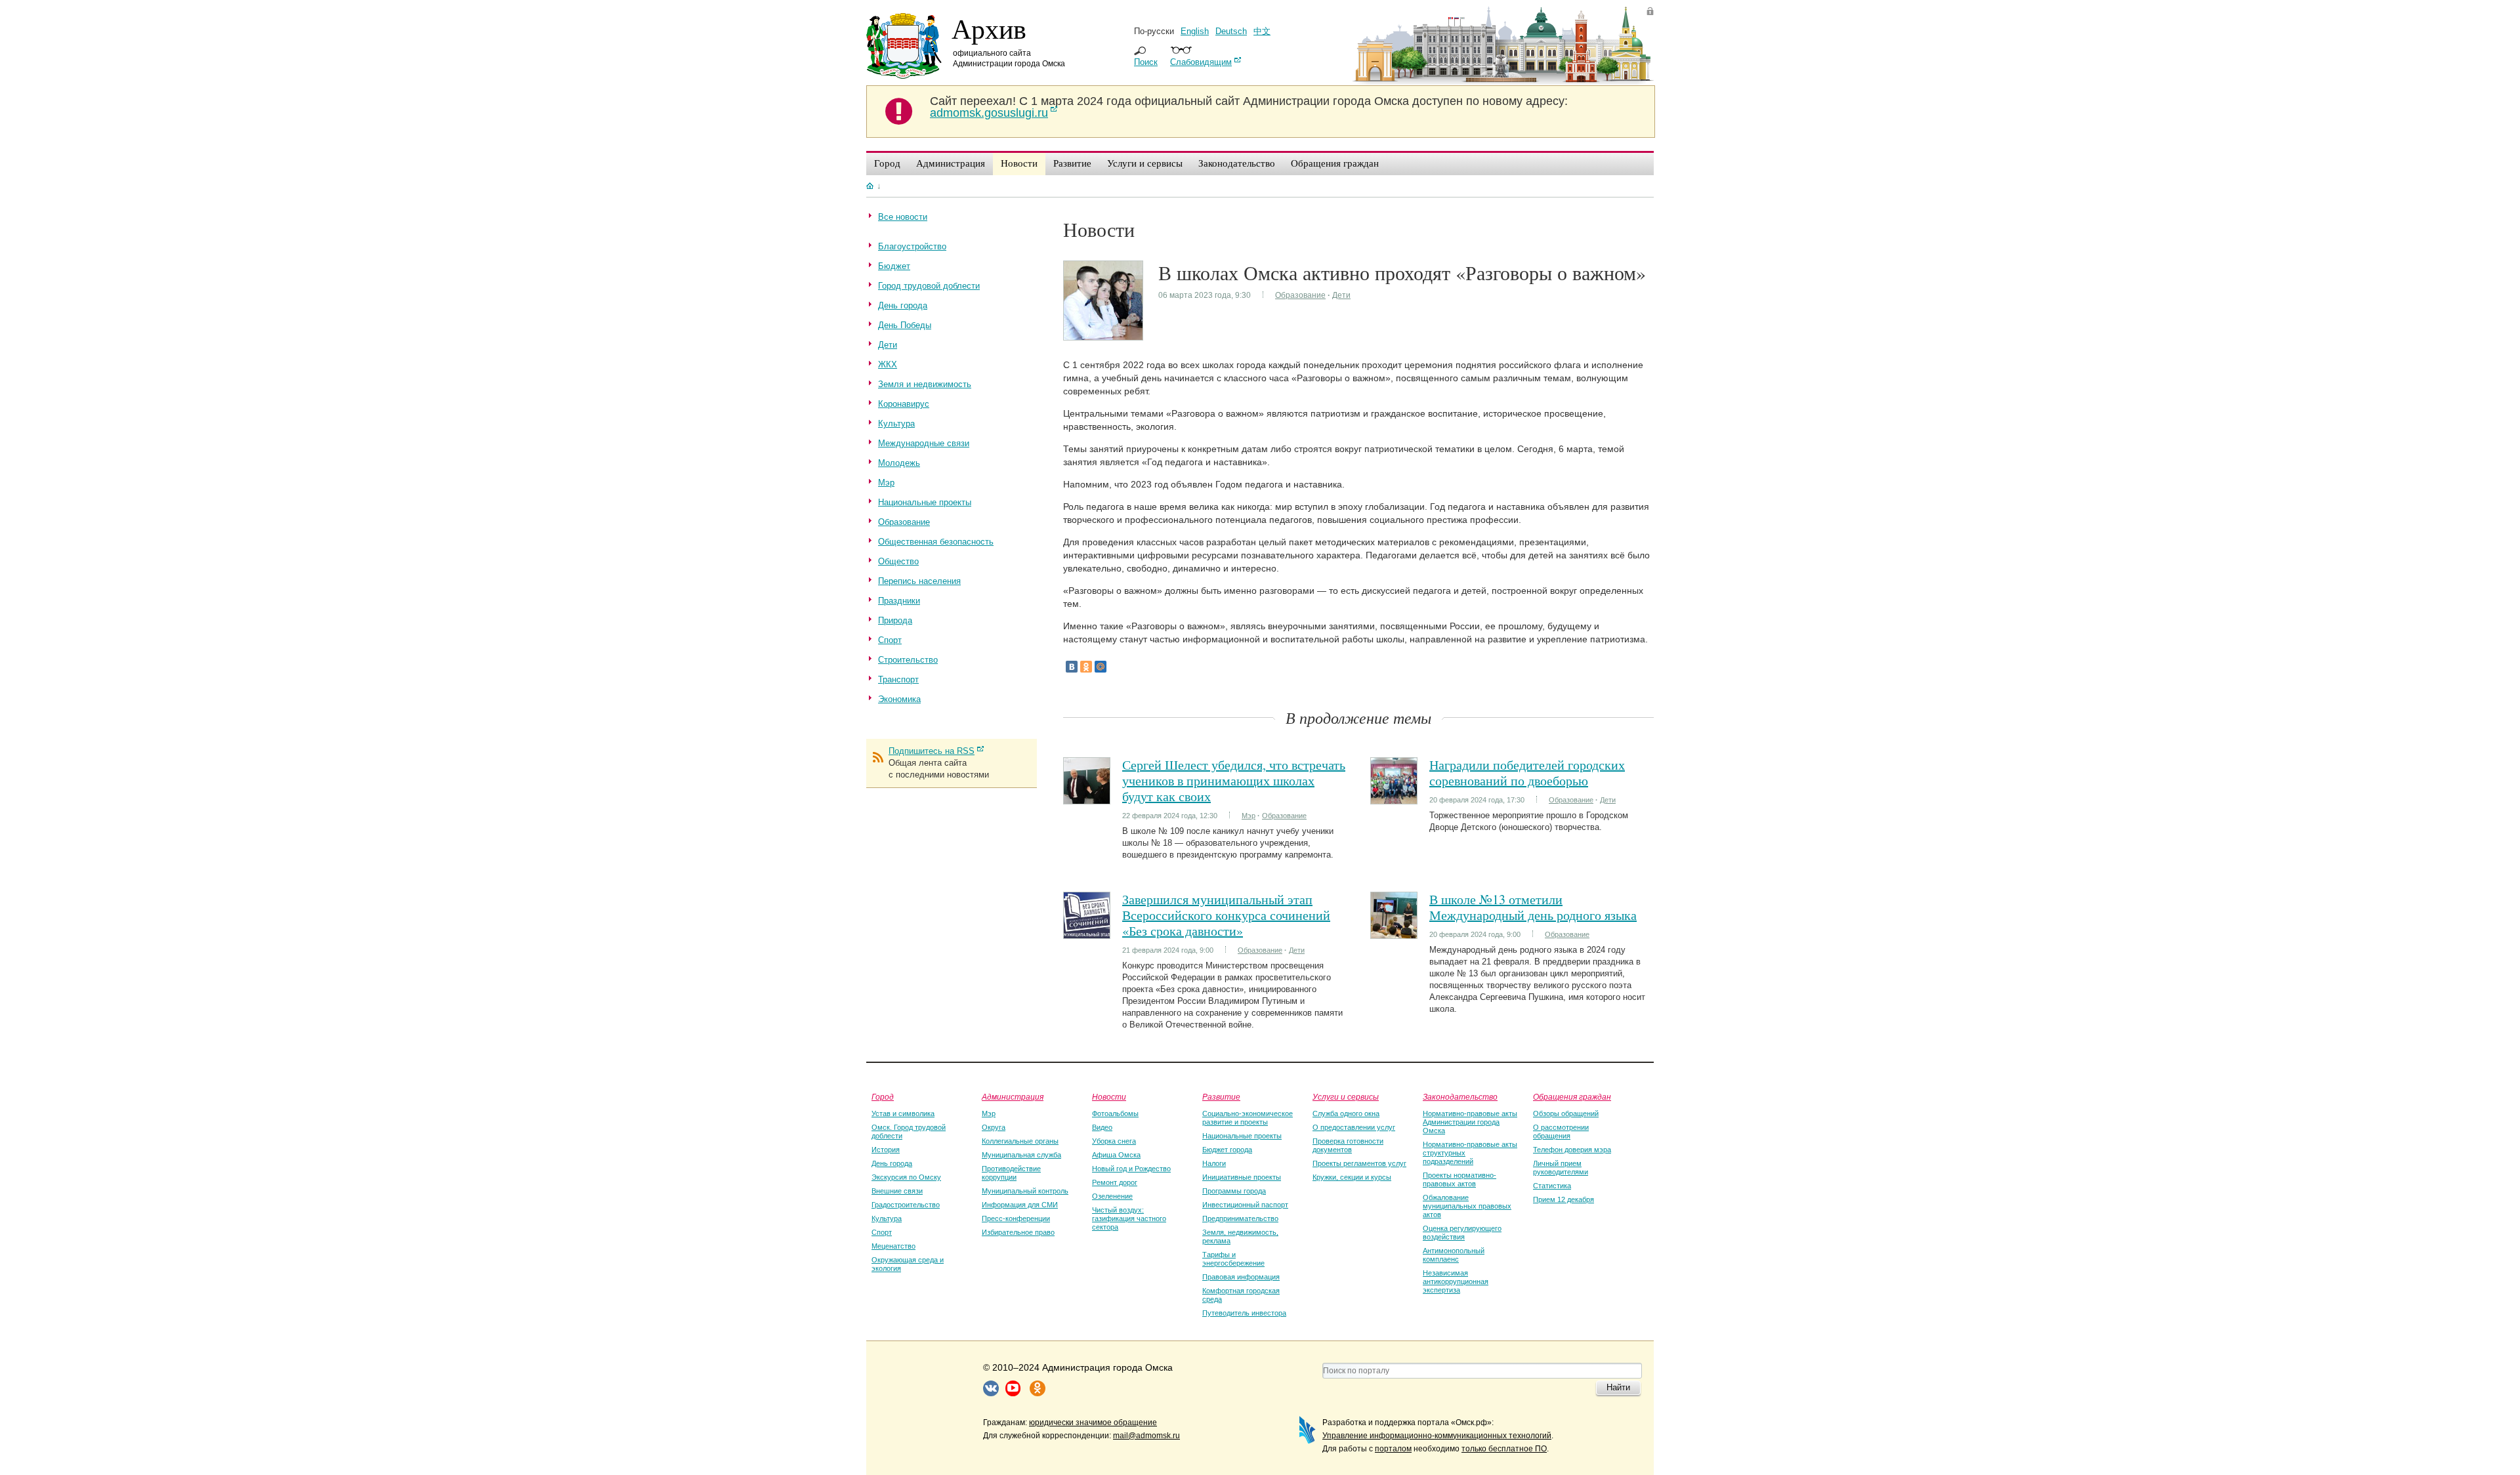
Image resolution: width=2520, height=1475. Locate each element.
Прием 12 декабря (1564, 1199)
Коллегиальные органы (1020, 1141)
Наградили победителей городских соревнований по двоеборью (1527, 773)
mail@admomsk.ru (1146, 1436)
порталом (1393, 1449)
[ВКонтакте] (1072, 667)
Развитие (1221, 1096)
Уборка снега (1114, 1141)
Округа (994, 1127)
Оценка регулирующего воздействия (1462, 1233)
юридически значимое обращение (1093, 1423)
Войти (1650, 11)
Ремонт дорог (1115, 1182)
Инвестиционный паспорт (1245, 1205)
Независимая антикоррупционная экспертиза (1456, 1281)
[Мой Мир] (1101, 667)
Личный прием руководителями (1561, 1168)
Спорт (882, 1232)
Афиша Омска (1116, 1155)
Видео (1102, 1127)
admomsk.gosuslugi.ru (989, 113)
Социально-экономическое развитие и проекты (1248, 1118)
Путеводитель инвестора (1244, 1313)
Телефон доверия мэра (1572, 1150)
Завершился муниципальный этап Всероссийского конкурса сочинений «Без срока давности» (1226, 915)
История (886, 1150)
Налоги (1214, 1163)
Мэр (1249, 816)
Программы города (1234, 1191)
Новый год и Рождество (1131, 1169)
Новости (1109, 1096)
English (1195, 31)
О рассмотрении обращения (1561, 1132)
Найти (1618, 1387)
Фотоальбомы (1115, 1113)
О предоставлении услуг (1354, 1127)
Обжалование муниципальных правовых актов (1467, 1206)
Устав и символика (903, 1113)
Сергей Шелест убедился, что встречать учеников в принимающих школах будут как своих (1234, 780)
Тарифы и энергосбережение (1233, 1259)
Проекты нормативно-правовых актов (1459, 1179)
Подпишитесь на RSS (932, 751)
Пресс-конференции (1016, 1218)
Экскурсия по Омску (906, 1177)
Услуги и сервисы (1346, 1096)
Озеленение (1112, 1196)
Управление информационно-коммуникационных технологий (1437, 1436)
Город (883, 1096)
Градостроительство (906, 1205)
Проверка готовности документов (1348, 1145)
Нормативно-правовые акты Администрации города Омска (1470, 1122)
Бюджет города (1227, 1150)
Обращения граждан (1572, 1096)
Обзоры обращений (1566, 1113)
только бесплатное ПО (1504, 1449)
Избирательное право (1018, 1232)
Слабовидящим (1201, 62)
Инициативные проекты (1242, 1177)
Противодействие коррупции (1011, 1173)
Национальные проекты (1242, 1136)
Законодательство (1460, 1096)
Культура (887, 1218)
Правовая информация (1241, 1277)
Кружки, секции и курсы (1352, 1177)
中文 (1262, 31)
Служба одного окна (1346, 1113)
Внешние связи (897, 1191)
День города (892, 1163)
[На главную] (870, 186)
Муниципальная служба (1021, 1155)
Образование (1300, 295)
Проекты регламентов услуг (1359, 1163)
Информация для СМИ (1020, 1205)
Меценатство (893, 1246)
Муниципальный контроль (1025, 1191)
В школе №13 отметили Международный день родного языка (1533, 907)
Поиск (1146, 62)
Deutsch (1231, 31)
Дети (1341, 295)
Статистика (1552, 1186)
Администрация (1013, 1096)
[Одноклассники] (1086, 667)
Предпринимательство (1240, 1218)
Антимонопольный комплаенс (1454, 1255)
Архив (989, 28)
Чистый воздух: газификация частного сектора (1129, 1218)
